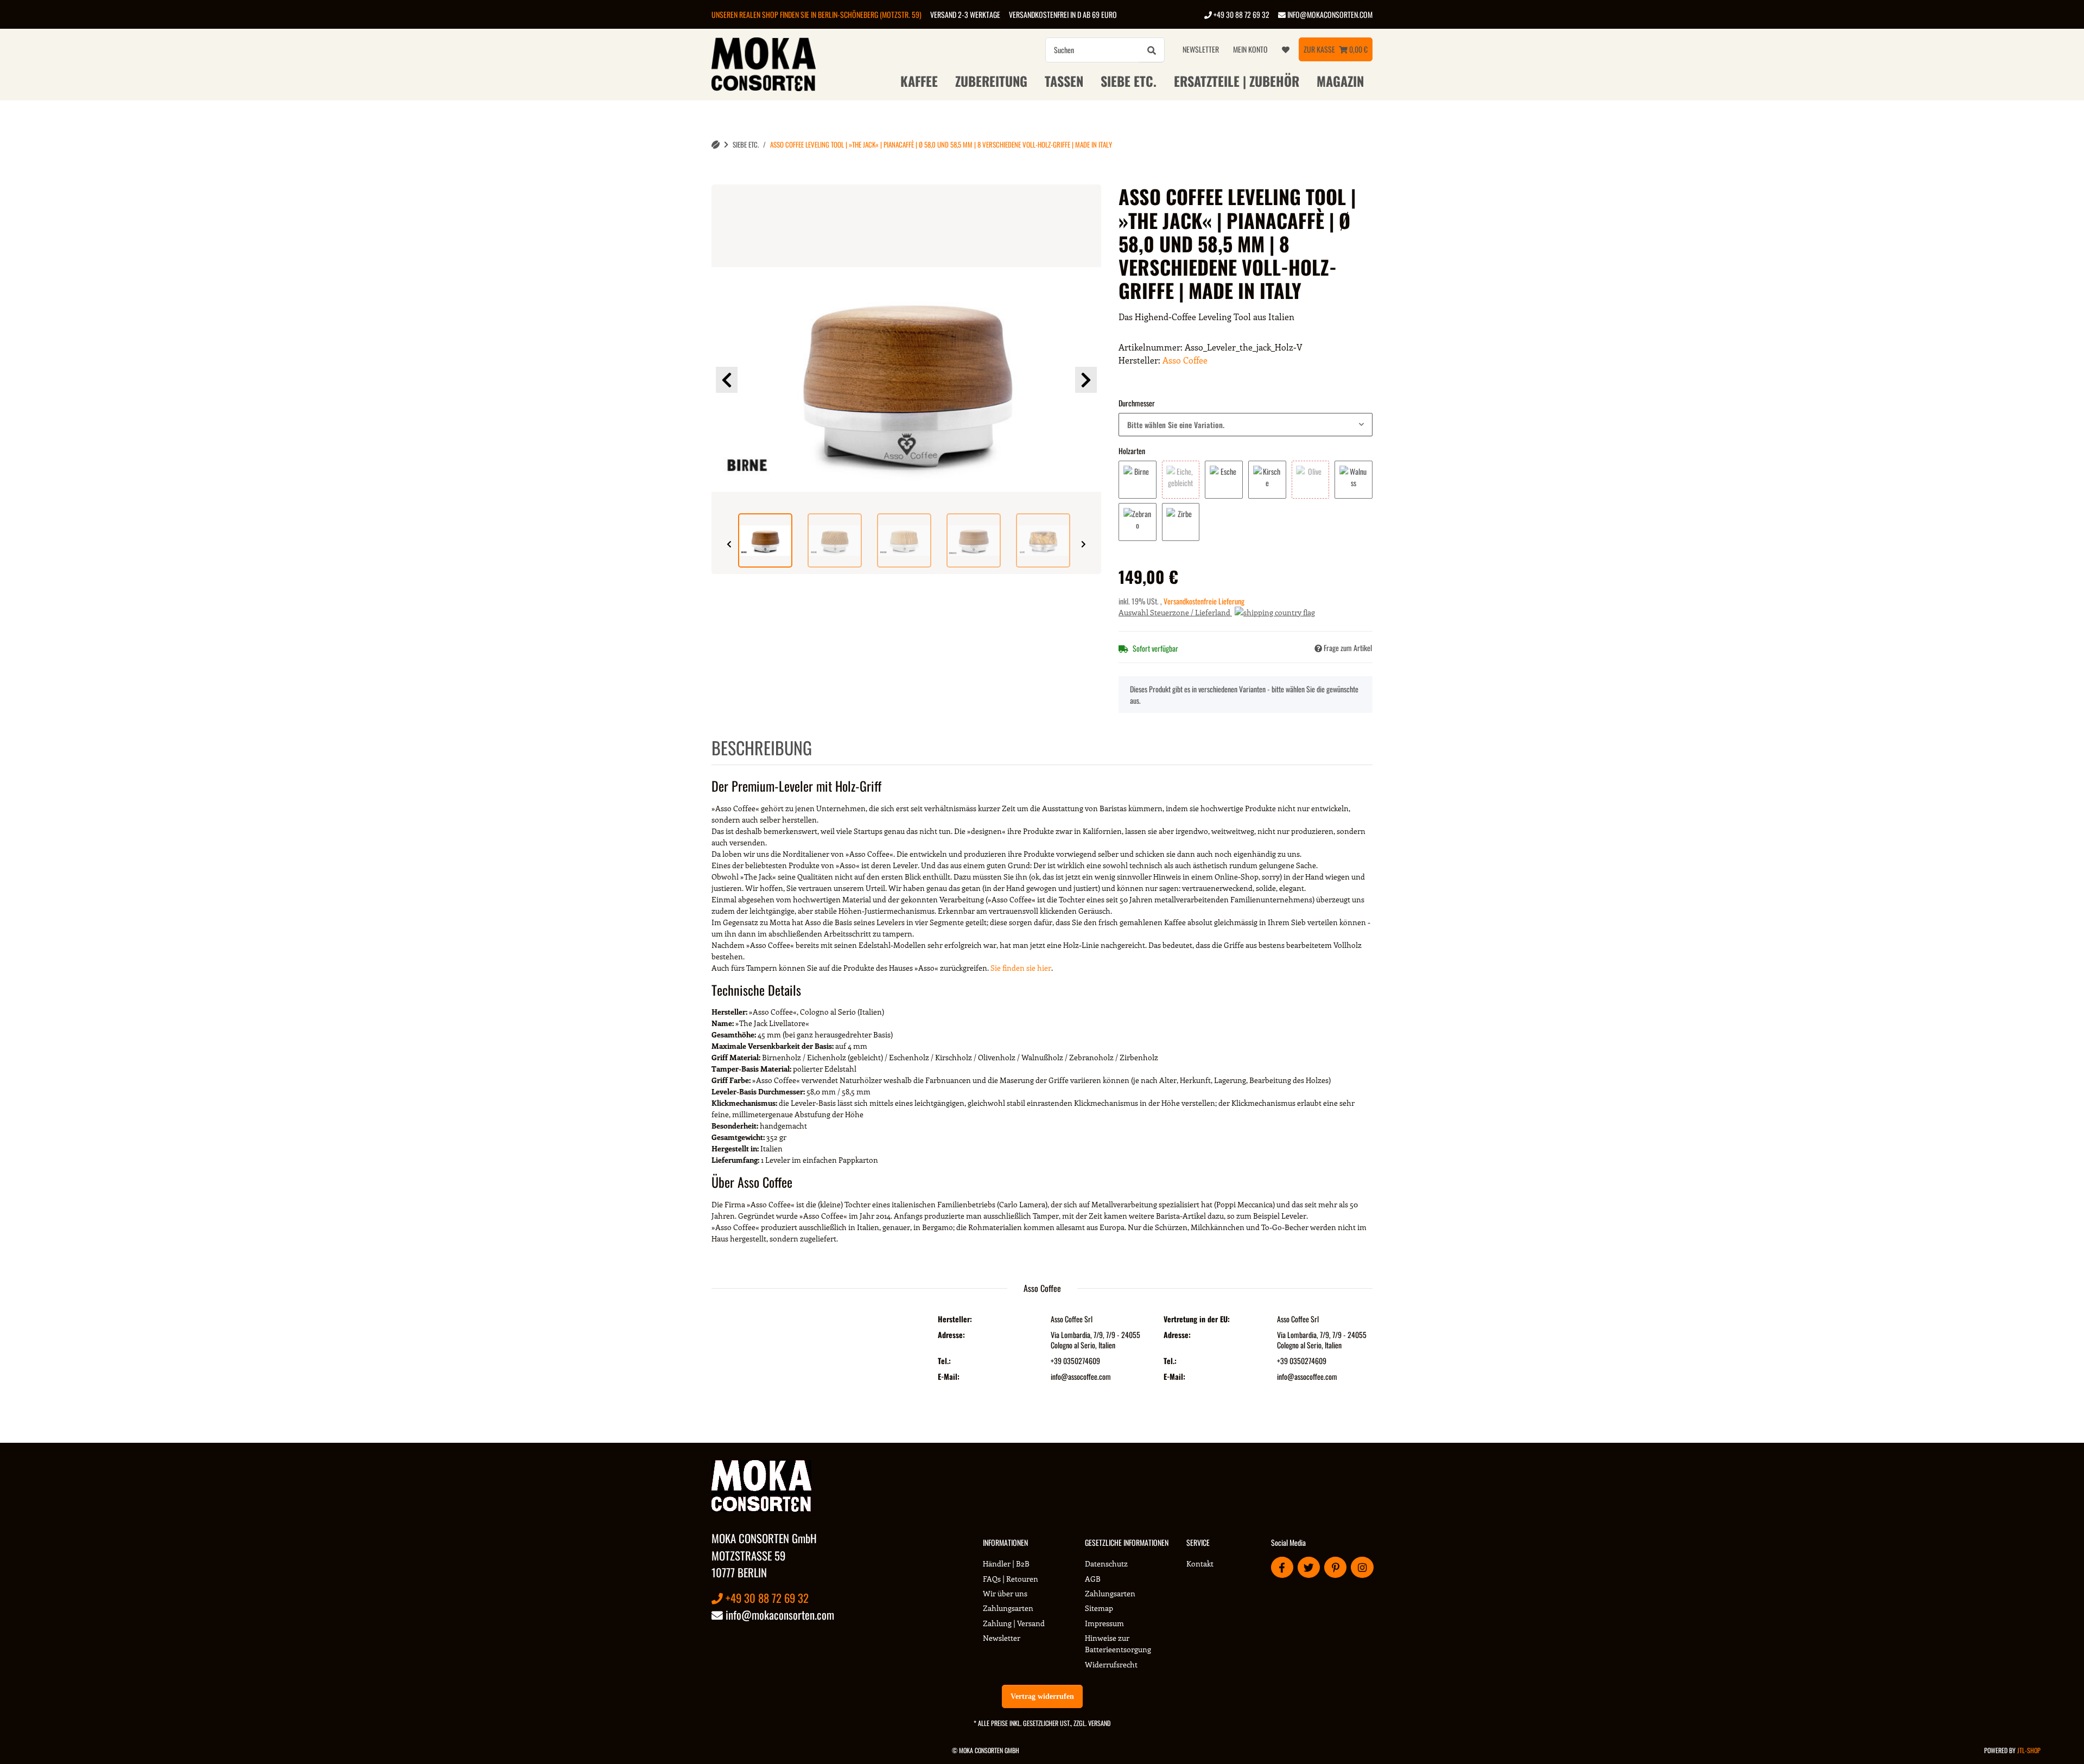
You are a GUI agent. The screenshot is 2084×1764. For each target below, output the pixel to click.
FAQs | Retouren (1011, 1579)
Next (1086, 380)
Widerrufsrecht (1111, 1664)
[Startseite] (716, 145)
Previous (727, 380)
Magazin (1340, 81)
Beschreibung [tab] (762, 747)
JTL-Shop (2029, 1750)
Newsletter (1201, 49)
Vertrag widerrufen (1042, 1696)
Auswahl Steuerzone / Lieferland (1175, 612)
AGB (1093, 1579)
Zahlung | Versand (1014, 1623)
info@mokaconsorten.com (1329, 14)
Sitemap (1099, 1608)
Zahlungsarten (1008, 1608)
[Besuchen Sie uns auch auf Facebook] (1282, 1567)
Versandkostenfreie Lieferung (1204, 601)
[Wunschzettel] (1286, 49)
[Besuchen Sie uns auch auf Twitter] (1309, 1567)
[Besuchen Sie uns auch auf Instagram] (1362, 1567)
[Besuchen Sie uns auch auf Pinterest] (1335, 1567)
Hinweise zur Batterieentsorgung (1118, 1644)
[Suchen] (1152, 50)
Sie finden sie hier (1021, 968)
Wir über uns (1005, 1593)
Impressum (1104, 1623)
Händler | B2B (1006, 1564)
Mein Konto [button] (1250, 49)
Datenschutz (1106, 1564)
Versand (1099, 1723)
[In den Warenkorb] (720, 179)
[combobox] (1246, 425)
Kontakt (1200, 1564)
